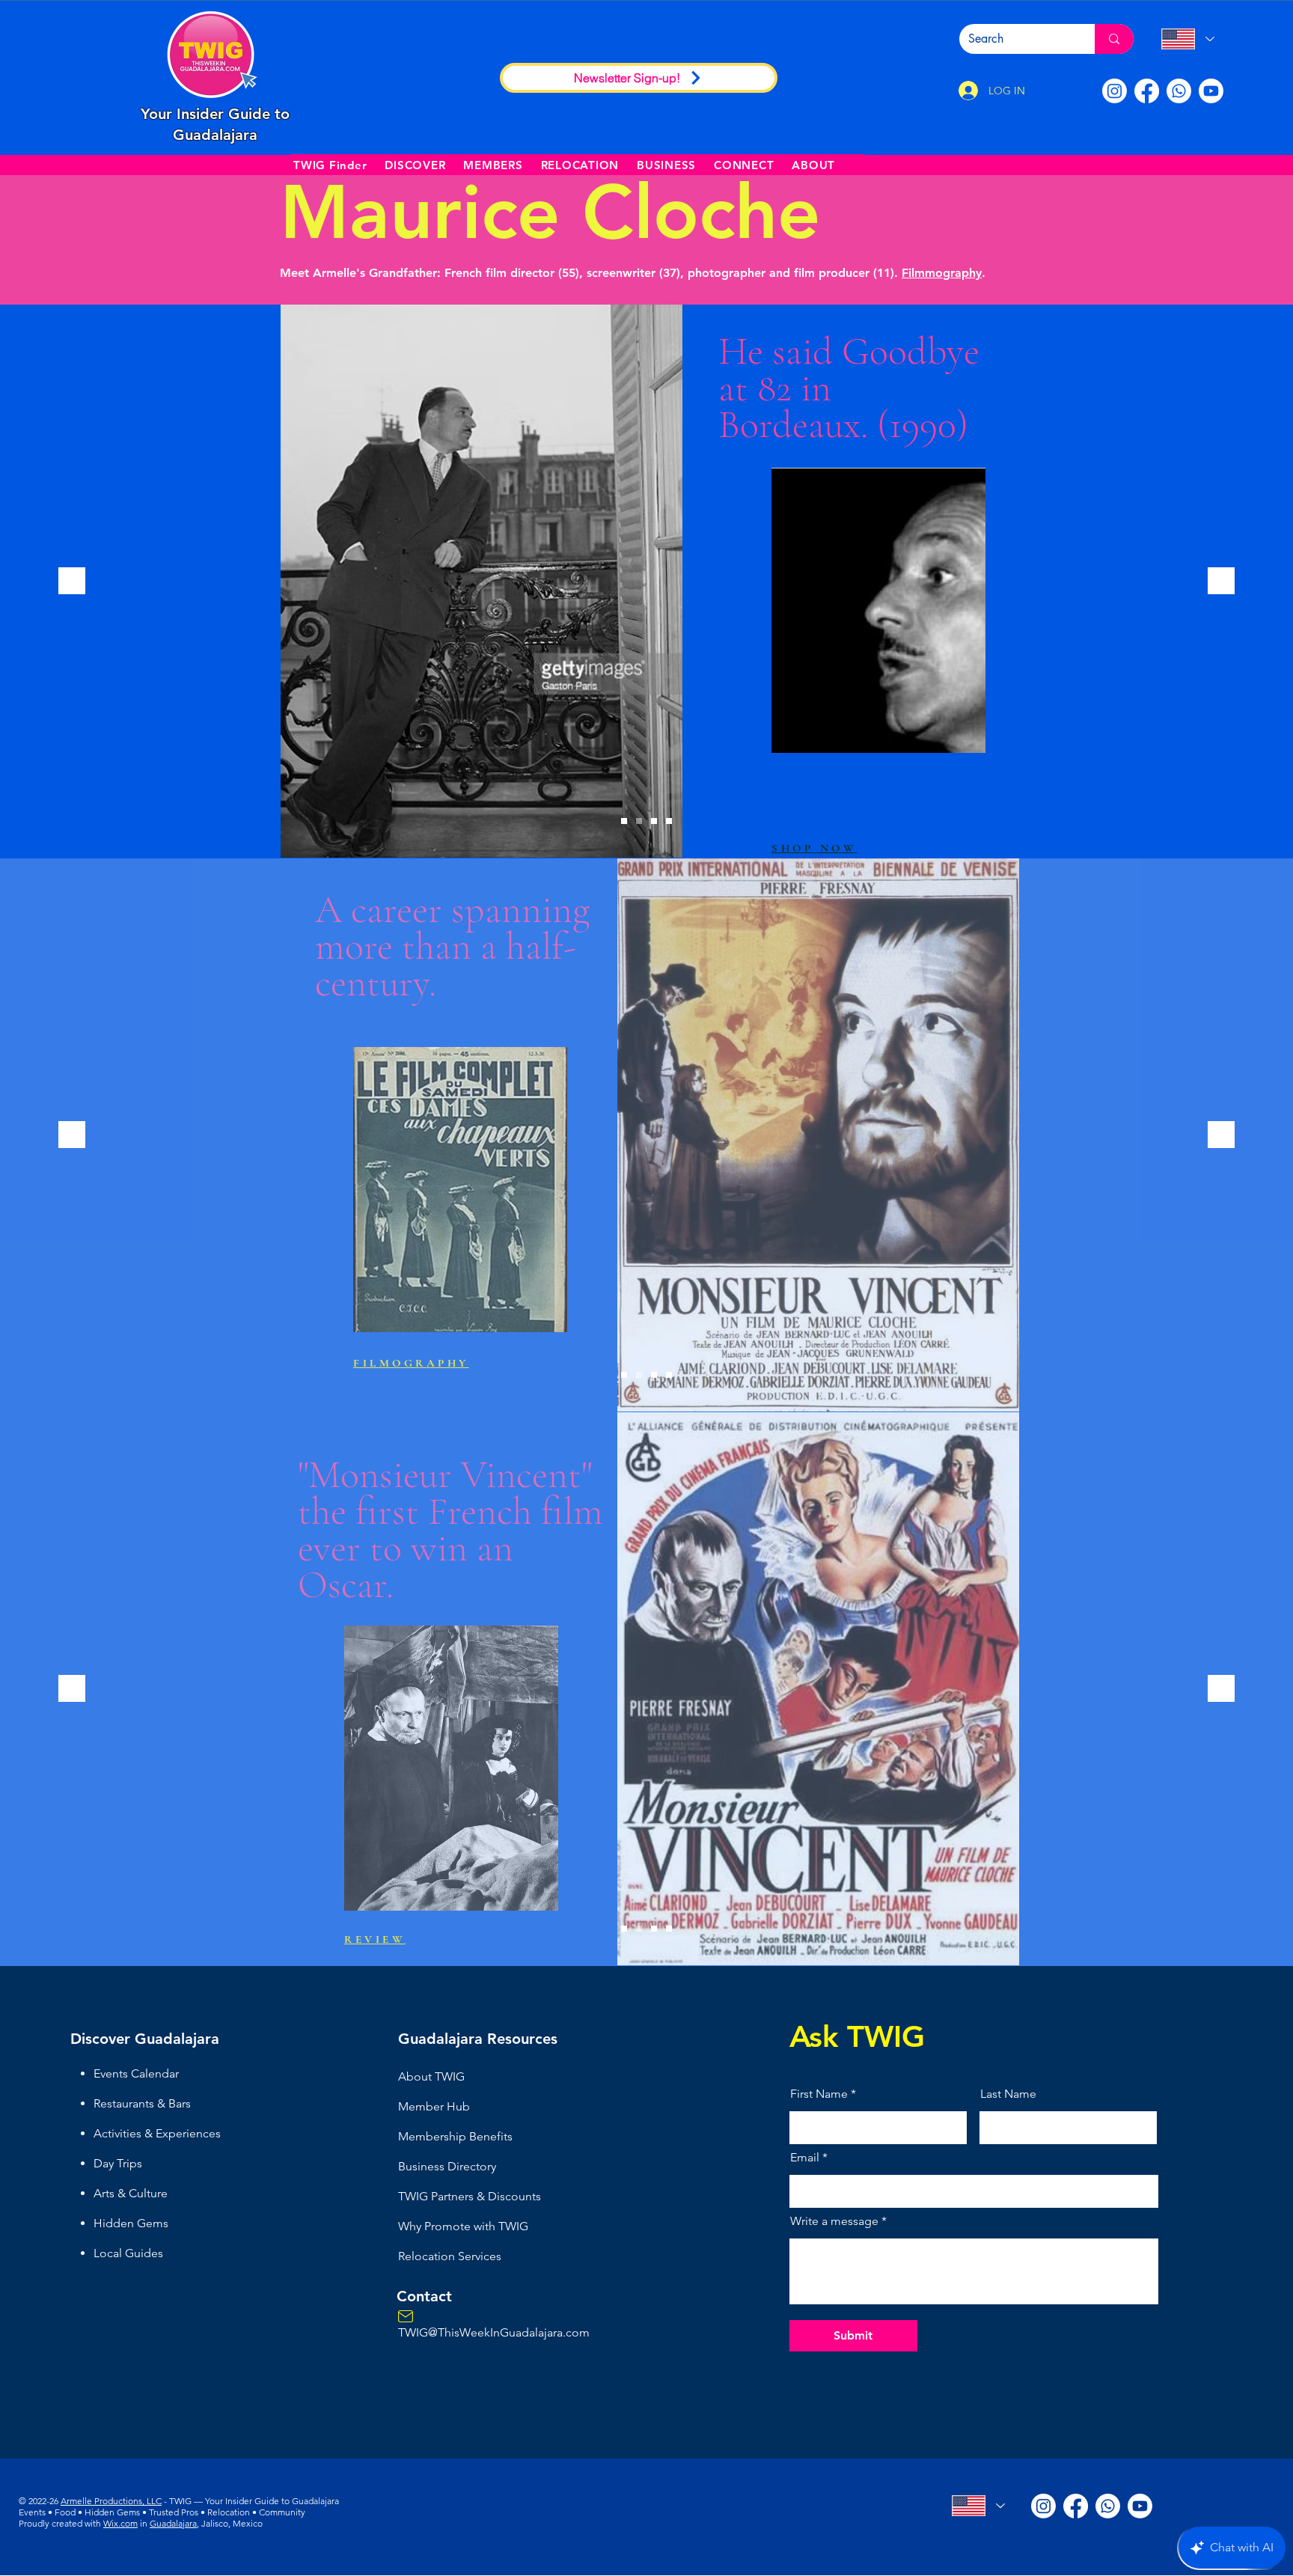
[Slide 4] (669, 821)
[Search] (1114, 39)
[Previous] (72, 582)
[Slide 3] (654, 821)
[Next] (1221, 582)
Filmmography (942, 273)
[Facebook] (1147, 91)
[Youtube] (1211, 91)
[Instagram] (1115, 91)
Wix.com (120, 2523)
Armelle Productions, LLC (111, 2501)
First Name (819, 2094)
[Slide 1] (624, 821)
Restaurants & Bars (142, 2103)
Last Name (1008, 2094)
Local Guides (128, 2253)
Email (805, 2158)
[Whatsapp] (1179, 91)
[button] (415, 165)
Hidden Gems (131, 2223)
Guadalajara (173, 2523)
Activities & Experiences (157, 2133)
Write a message (834, 2221)
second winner (870, 1453)
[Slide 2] (639, 821)
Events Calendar (136, 2073)
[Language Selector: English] (1187, 39)
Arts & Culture (131, 2193)
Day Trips (118, 2163)
